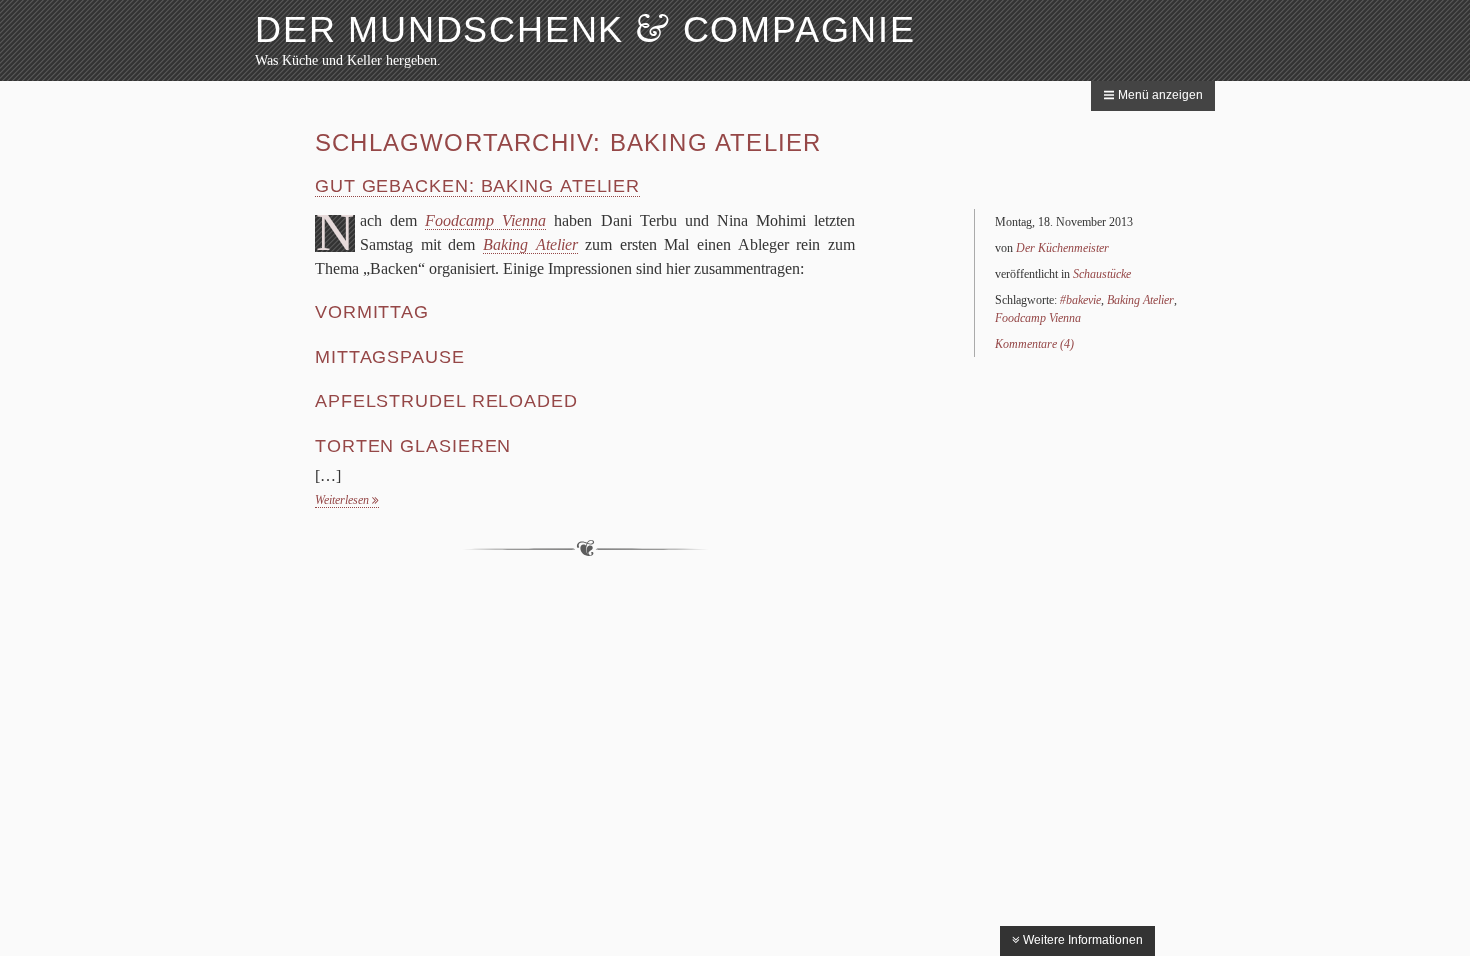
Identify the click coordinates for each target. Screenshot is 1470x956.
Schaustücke (1102, 274)
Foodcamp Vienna (1038, 318)
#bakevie (1080, 300)
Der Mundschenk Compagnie (585, 29)
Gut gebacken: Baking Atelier (477, 186)
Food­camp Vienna (485, 220)
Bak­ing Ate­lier (530, 244)
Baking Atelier (1140, 300)
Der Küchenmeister (1062, 248)
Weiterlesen (343, 500)
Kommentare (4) (1034, 344)
